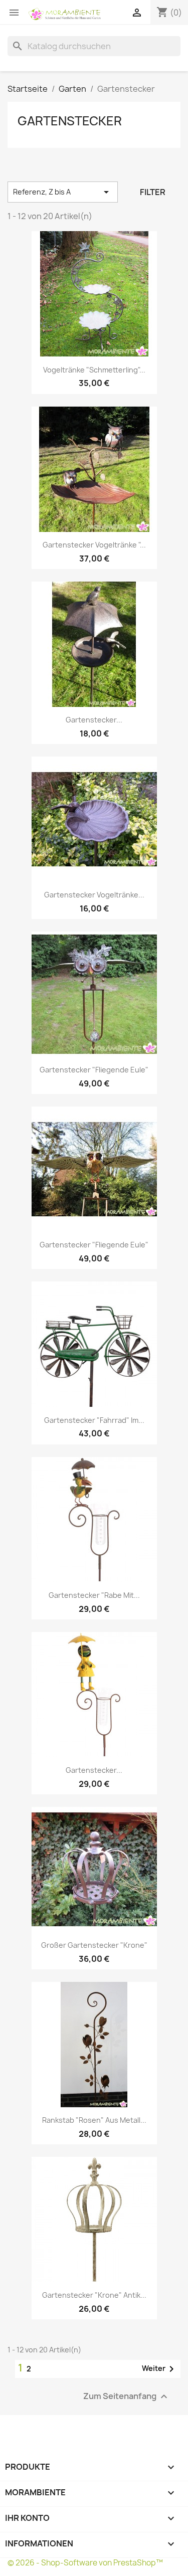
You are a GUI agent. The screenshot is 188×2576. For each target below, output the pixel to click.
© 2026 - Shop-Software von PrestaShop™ (85, 2563)
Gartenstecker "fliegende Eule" (94, 1070)
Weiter (160, 2369)
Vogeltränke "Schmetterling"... (94, 370)
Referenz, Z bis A (63, 192)
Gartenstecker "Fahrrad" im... (94, 1420)
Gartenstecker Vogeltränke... (94, 895)
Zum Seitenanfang (127, 2397)
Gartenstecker (70, 121)
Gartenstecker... (94, 720)
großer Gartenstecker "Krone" (94, 1945)
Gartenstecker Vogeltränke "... (94, 545)
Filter (153, 192)
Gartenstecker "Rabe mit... (94, 1595)
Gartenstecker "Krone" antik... (94, 2295)
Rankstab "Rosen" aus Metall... (94, 2120)
